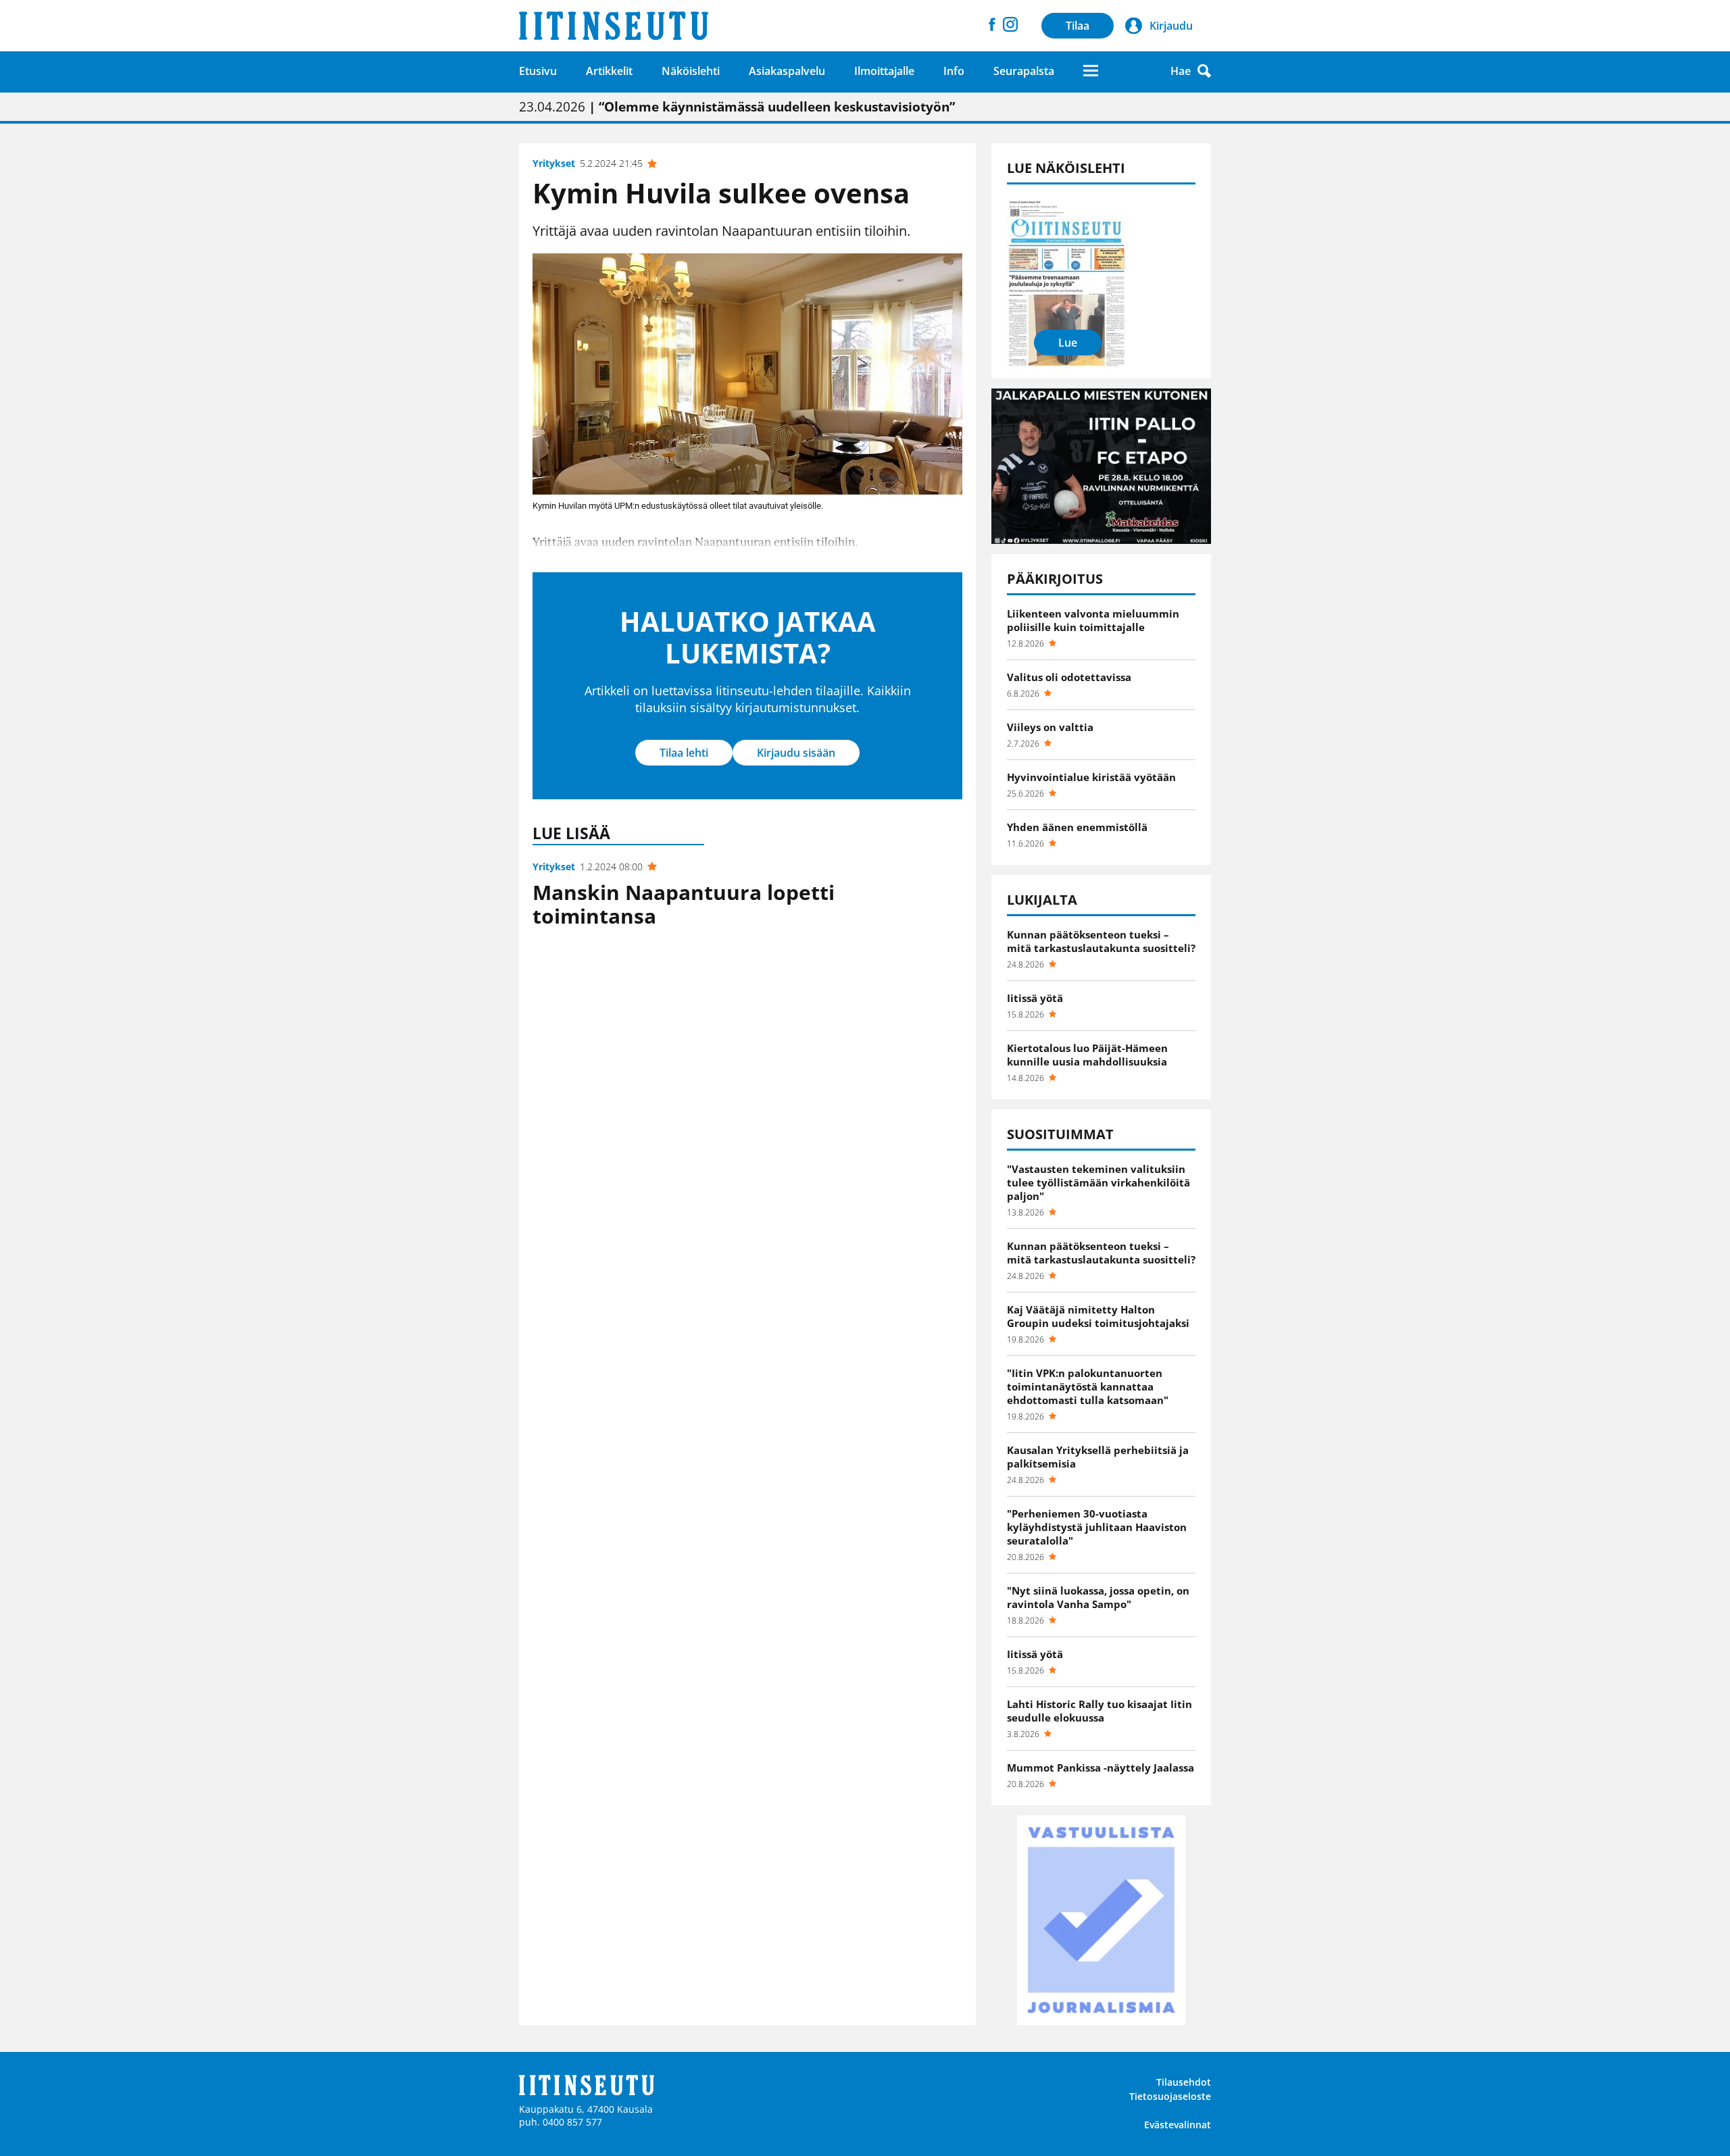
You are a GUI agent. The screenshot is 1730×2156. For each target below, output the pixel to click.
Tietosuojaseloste (1170, 2096)
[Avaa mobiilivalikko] (1091, 71)
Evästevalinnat (1178, 2125)
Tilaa (1078, 26)
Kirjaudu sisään (796, 753)
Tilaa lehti (684, 753)
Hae (1181, 71)
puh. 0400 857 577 (561, 2122)
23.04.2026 (737, 107)
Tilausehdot (1184, 2082)
